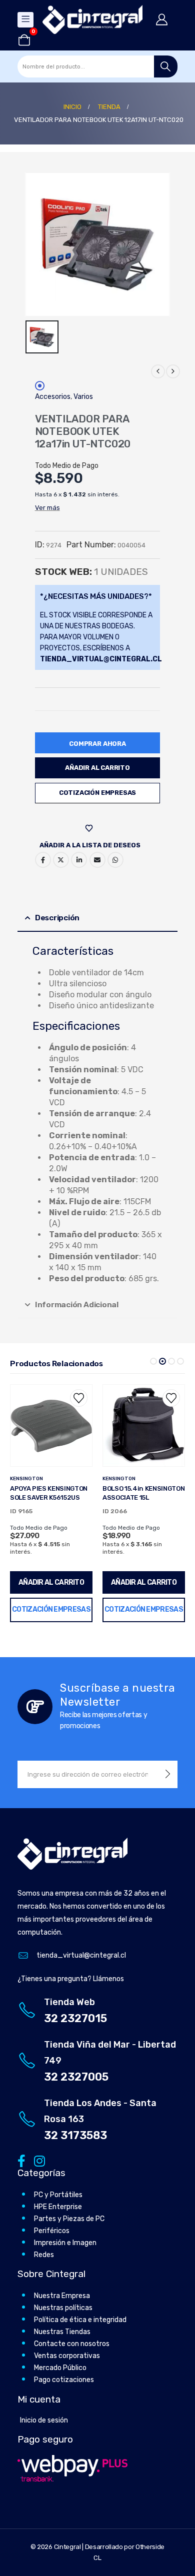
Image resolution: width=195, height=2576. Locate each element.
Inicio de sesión (44, 2420)
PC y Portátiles (58, 2195)
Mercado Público (60, 2368)
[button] (153, 1361)
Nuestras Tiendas (62, 2332)
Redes (44, 2255)
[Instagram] (38, 2161)
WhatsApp (115, 860)
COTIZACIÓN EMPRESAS (97, 793)
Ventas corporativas (67, 2356)
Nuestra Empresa (62, 2296)
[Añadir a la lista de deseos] (79, 1398)
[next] (173, 371)
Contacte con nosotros (72, 2344)
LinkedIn (79, 860)
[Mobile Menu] (25, 20)
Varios (83, 397)
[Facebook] (21, 2161)
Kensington (26, 1479)
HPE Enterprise (58, 2207)
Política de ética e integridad (80, 2320)
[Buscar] (166, 66)
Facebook (43, 860)
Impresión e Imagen (65, 2243)
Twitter (61, 860)
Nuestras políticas (63, 2308)
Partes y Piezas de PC (69, 2219)
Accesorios (53, 397)
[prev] (158, 371)
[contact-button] (168, 1774)
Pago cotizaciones (64, 2380)
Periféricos (52, 2231)
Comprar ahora (97, 744)
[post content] (51, 1425)
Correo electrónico (97, 860)
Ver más (47, 508)
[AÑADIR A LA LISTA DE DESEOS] (90, 828)
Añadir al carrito (97, 768)
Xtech (111, 1479)
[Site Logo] (92, 19)
